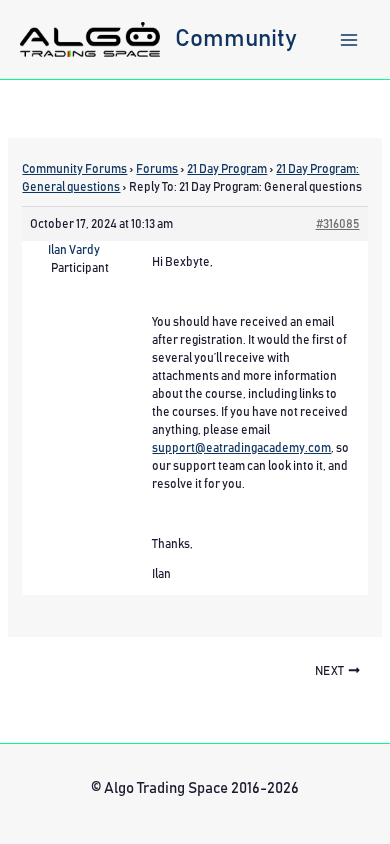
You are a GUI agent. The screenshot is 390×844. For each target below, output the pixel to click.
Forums (157, 169)
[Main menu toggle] (349, 40)
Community (236, 39)
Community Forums (74, 169)
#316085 (338, 224)
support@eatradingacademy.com (241, 448)
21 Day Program (227, 169)
